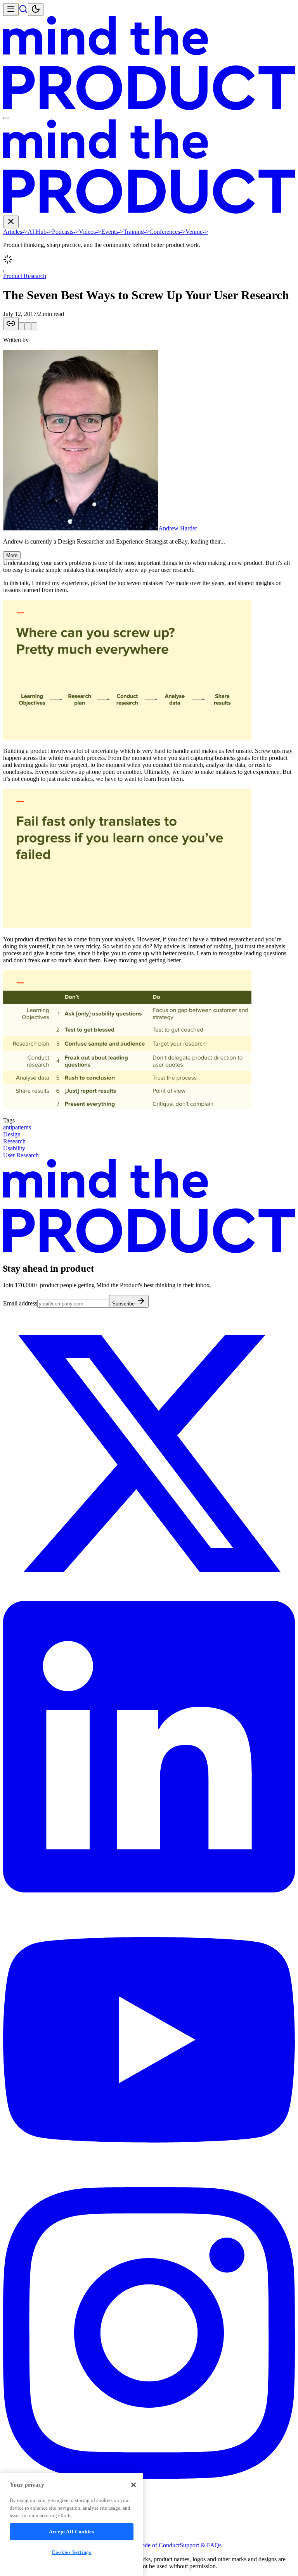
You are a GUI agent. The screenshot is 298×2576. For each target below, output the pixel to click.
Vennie (197, 232)
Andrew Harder (178, 528)
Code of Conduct (159, 2545)
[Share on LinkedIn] (28, 326)
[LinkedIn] (149, 1890)
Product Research (25, 276)
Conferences (167, 232)
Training (136, 232)
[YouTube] (149, 2183)
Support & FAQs (201, 2545)
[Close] (133, 2485)
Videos (90, 232)
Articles (15, 232)
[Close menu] (11, 222)
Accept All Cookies (72, 2532)
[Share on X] (22, 326)
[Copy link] (11, 324)
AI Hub (40, 232)
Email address (20, 1303)
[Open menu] (11, 9)
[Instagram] (149, 2477)
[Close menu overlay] (6, 118)
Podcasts (65, 232)
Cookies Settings (72, 2552)
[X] (149, 1597)
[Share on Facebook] (34, 326)
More (12, 555)
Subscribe (124, 1304)
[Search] (23, 11)
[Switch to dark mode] (36, 9)
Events (112, 232)
